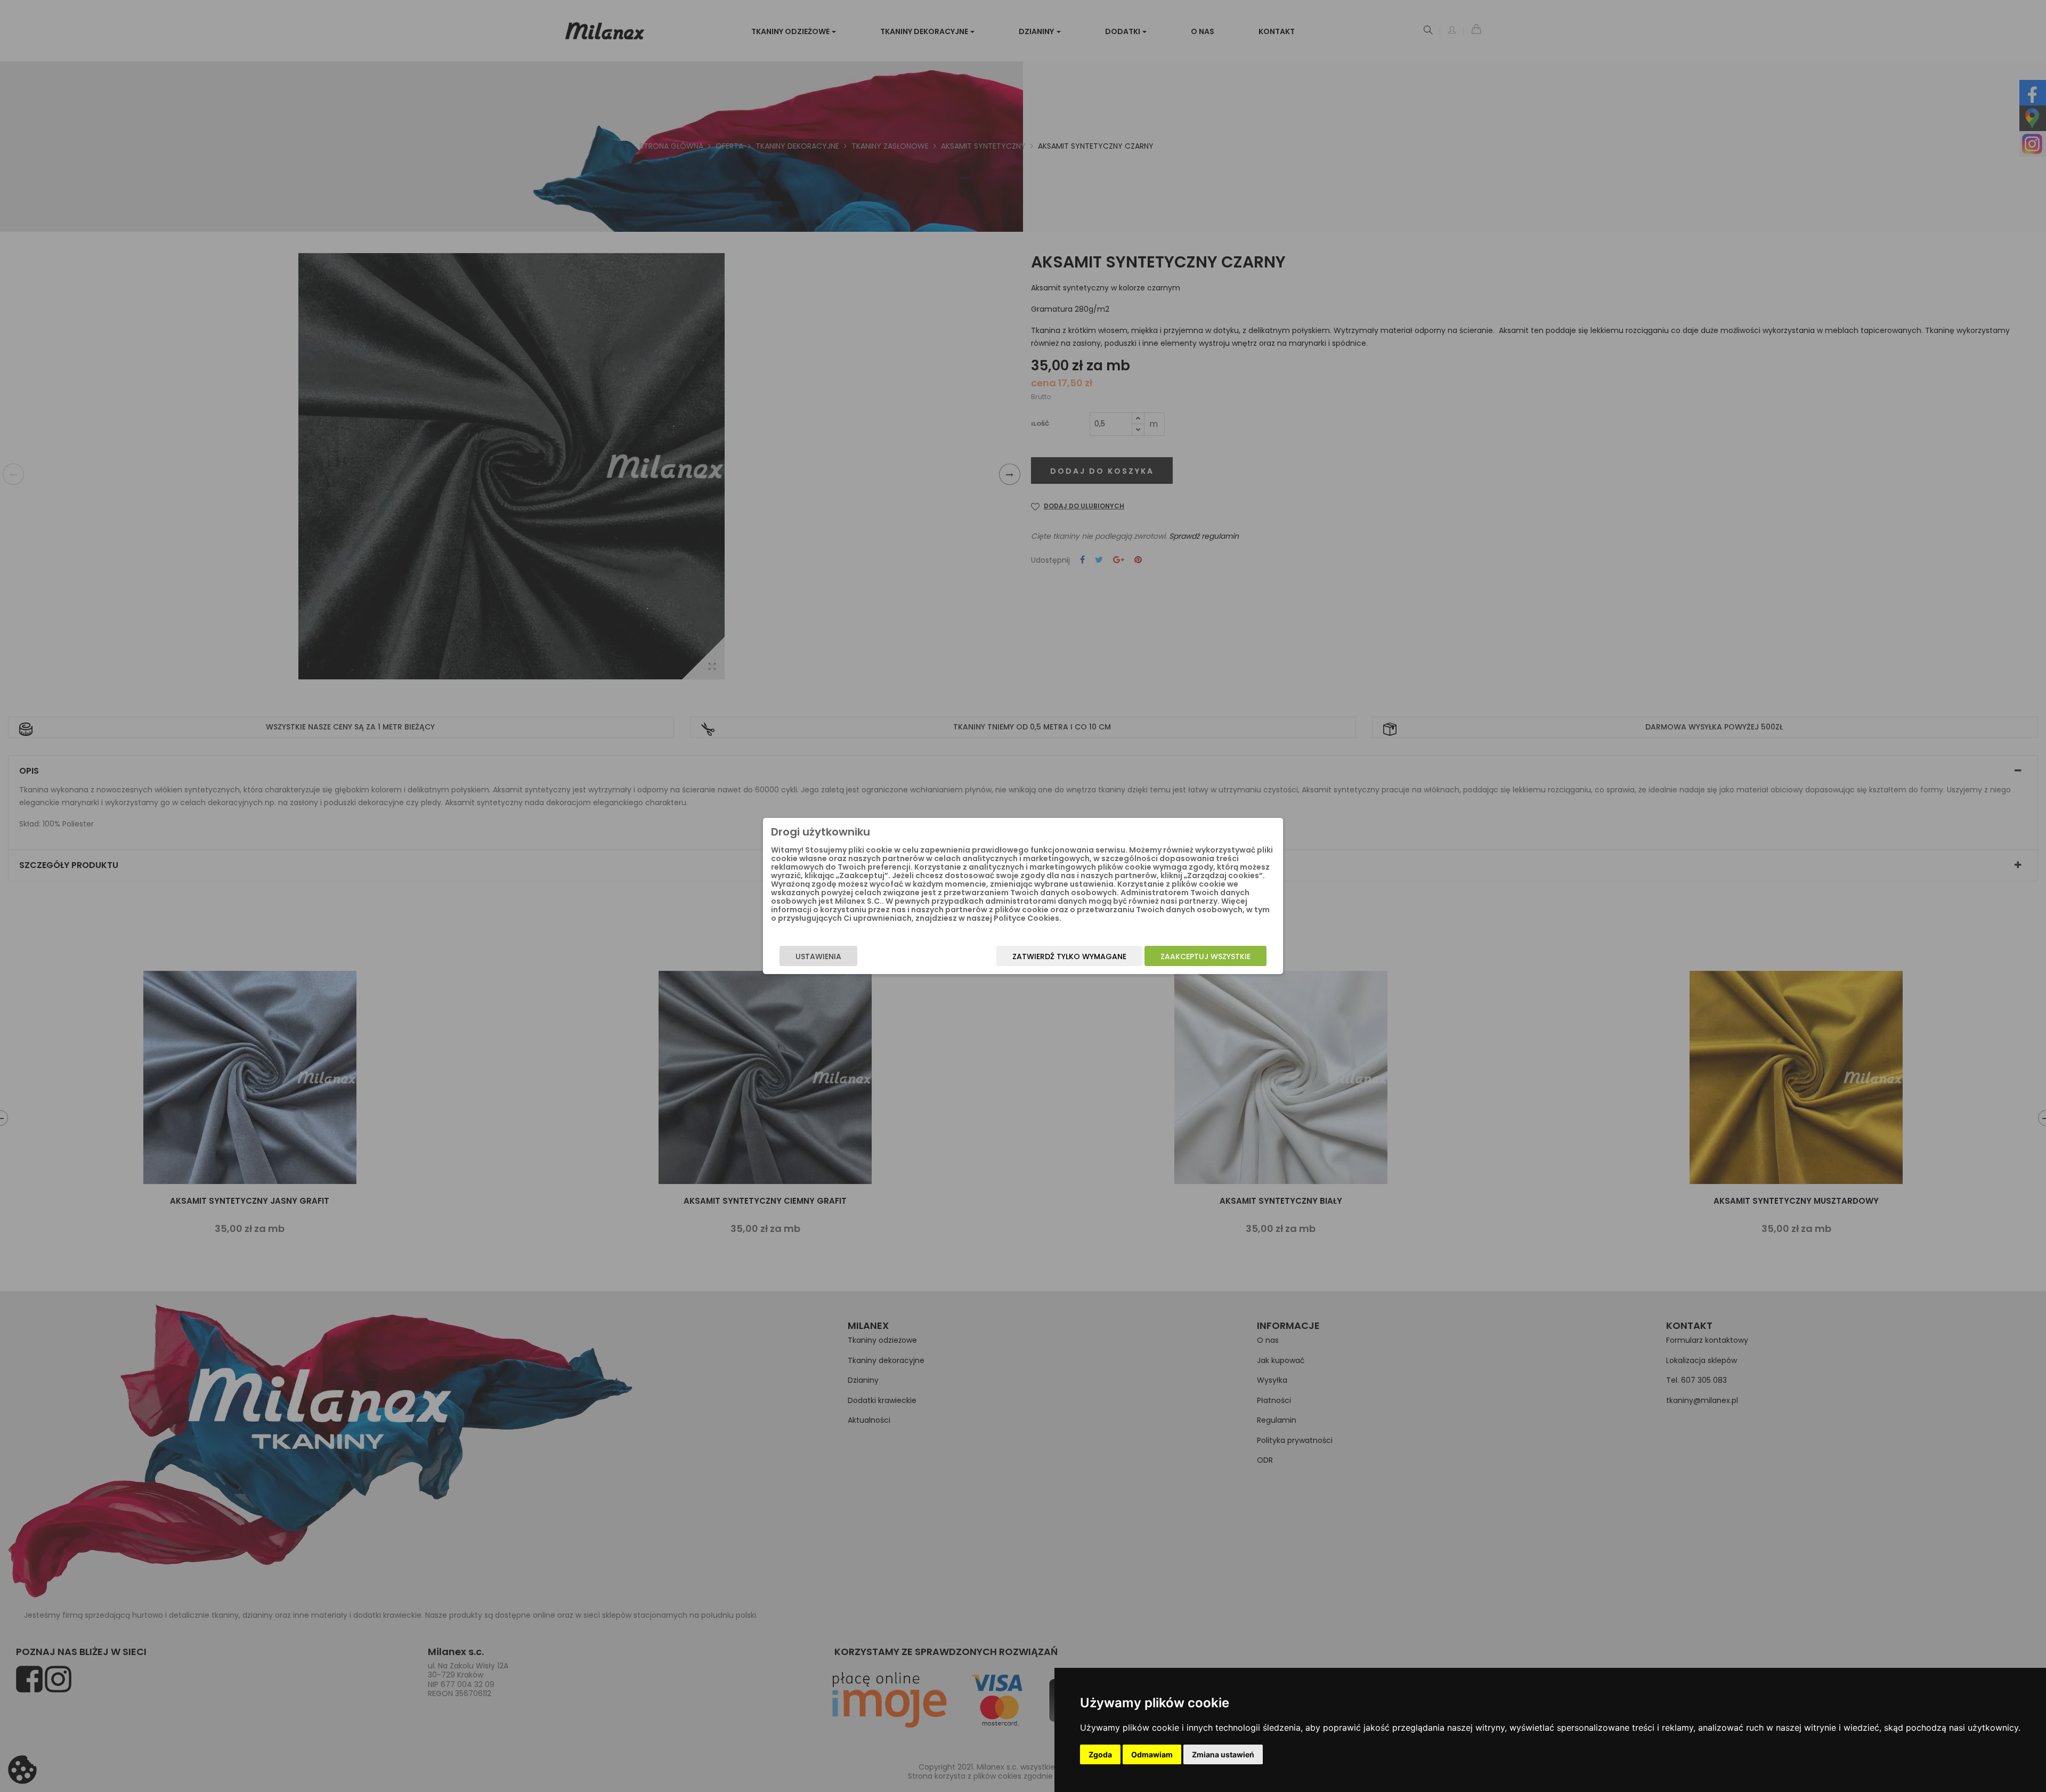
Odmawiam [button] (1152, 1754)
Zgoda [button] (1100, 1754)
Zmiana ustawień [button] (1223, 1754)
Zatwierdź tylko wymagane (1069, 956)
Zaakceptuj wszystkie (1205, 956)
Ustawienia (818, 956)
